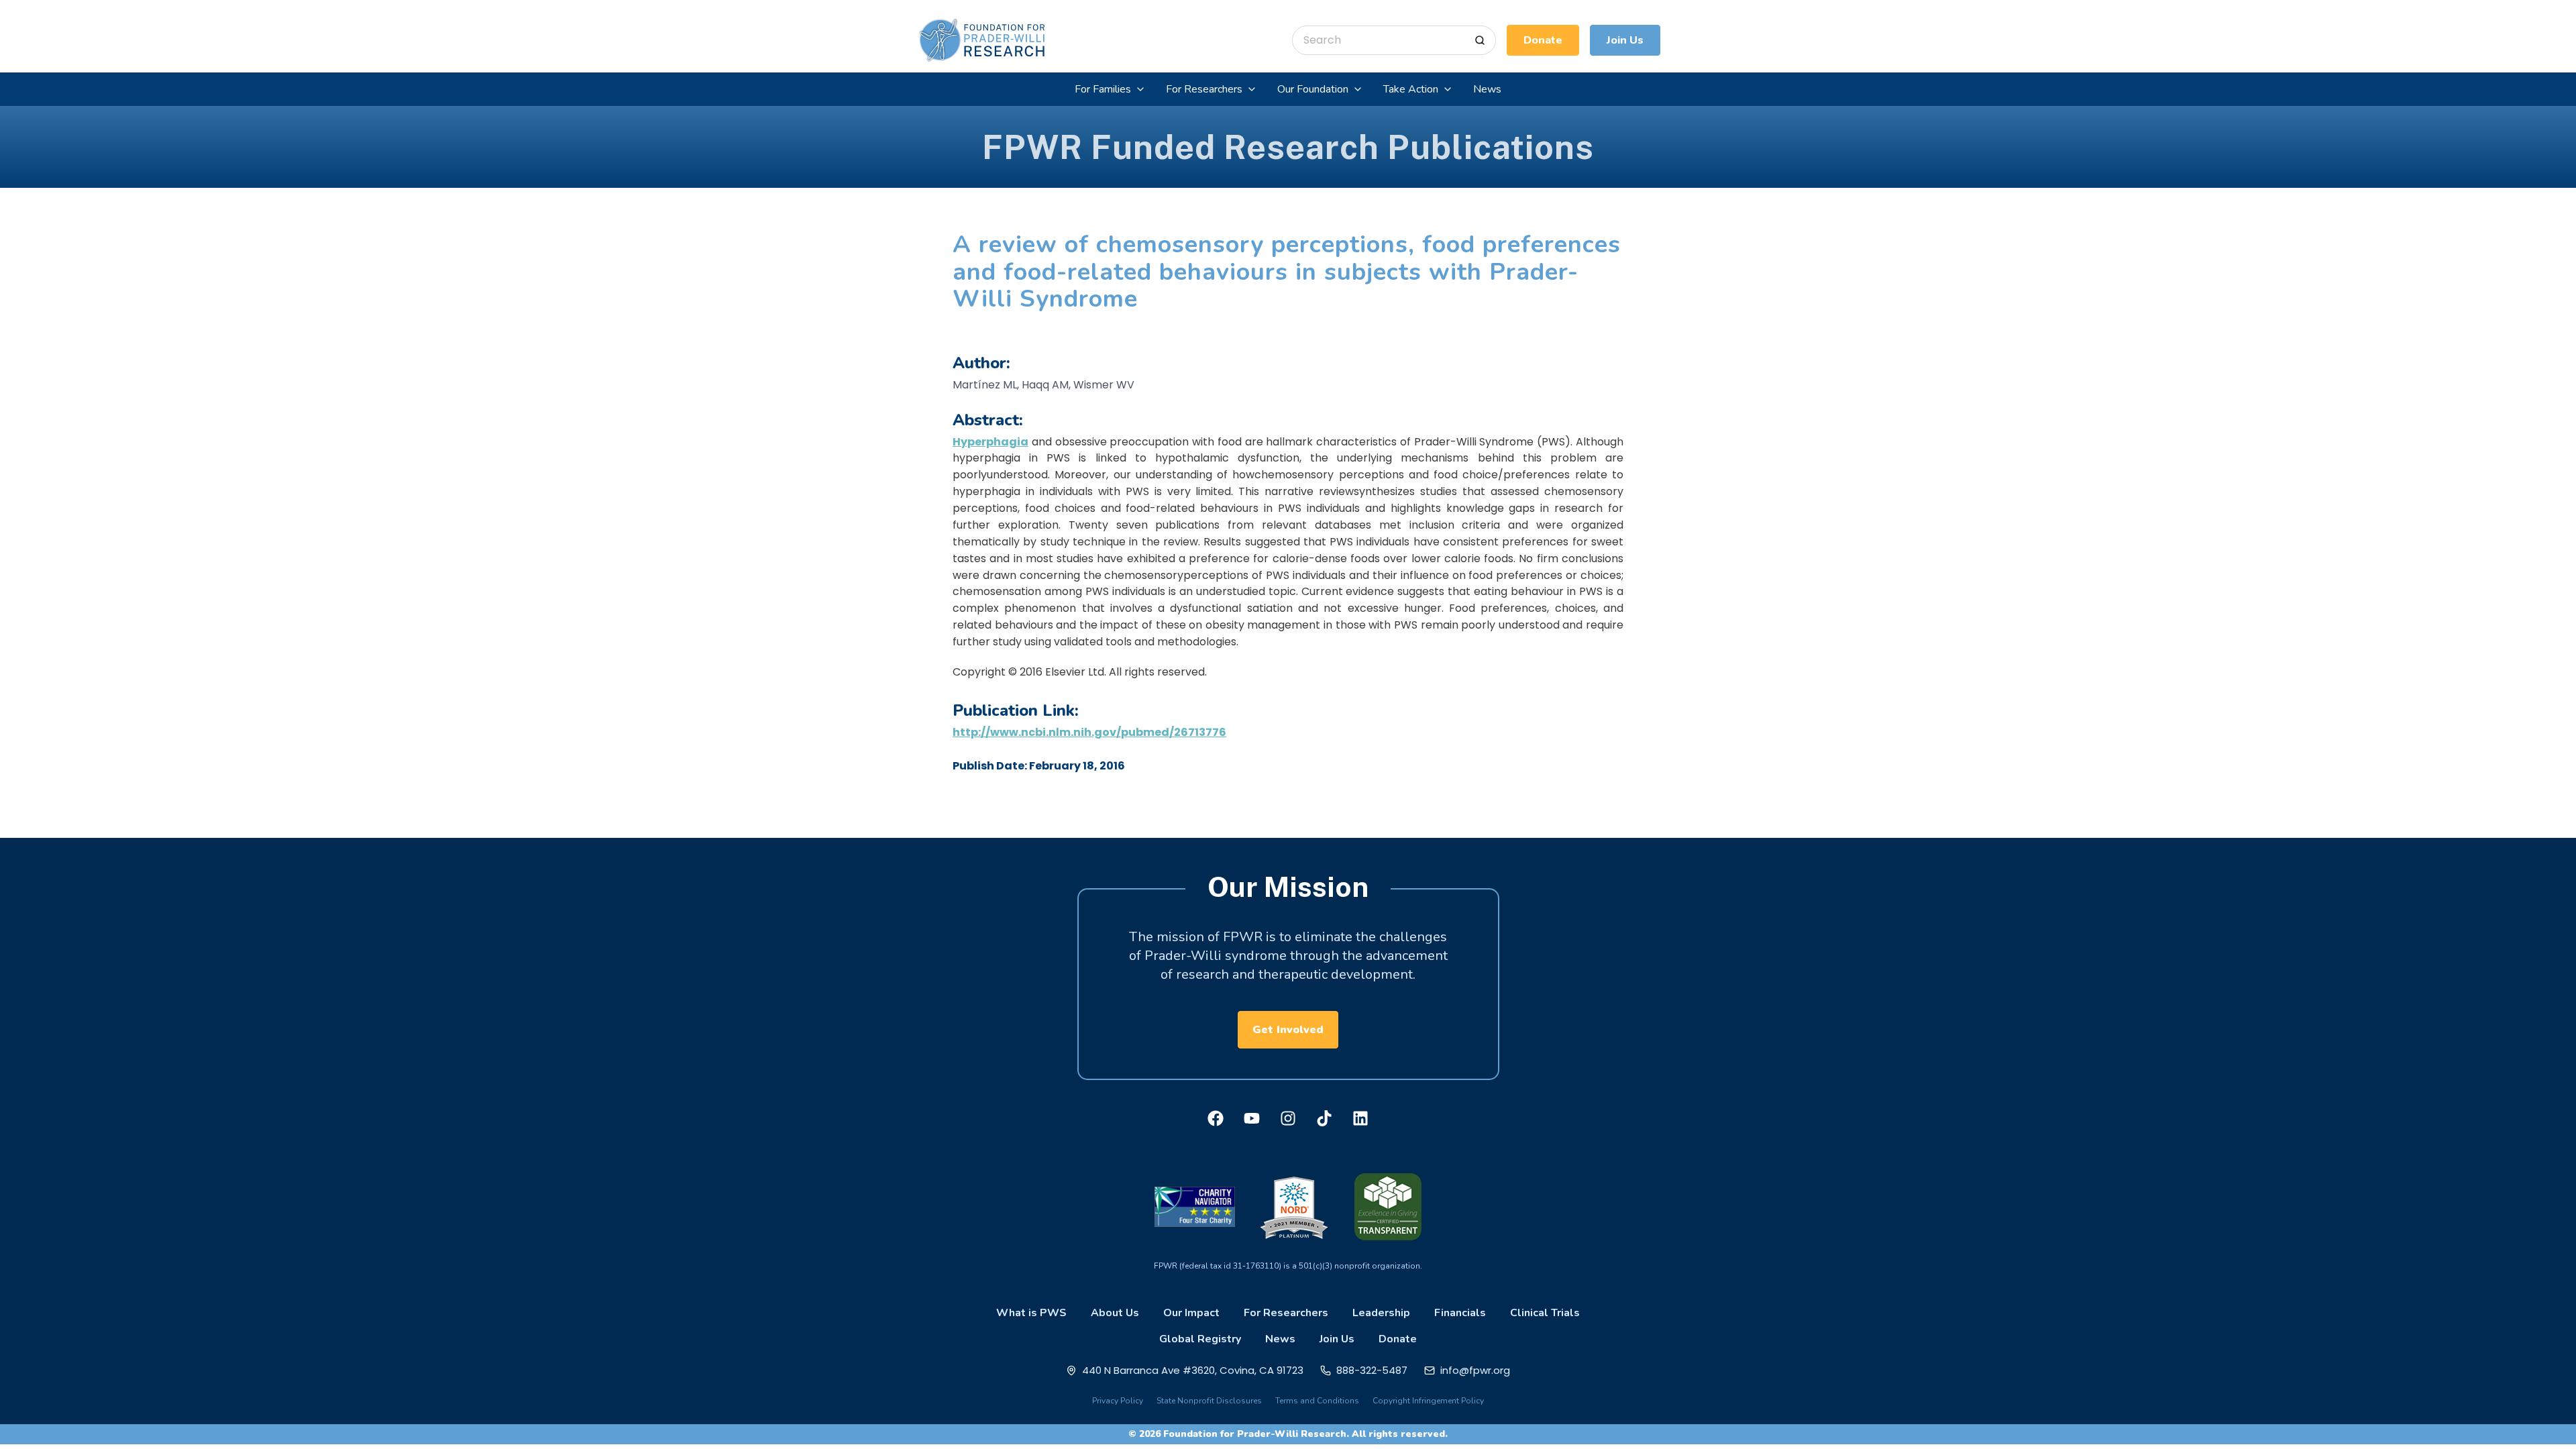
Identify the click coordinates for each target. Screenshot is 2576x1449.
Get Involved (1288, 1030)
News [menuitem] (1280, 1339)
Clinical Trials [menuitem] (1545, 1313)
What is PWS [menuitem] (1031, 1313)
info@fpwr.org (1475, 1370)
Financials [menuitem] (1460, 1313)
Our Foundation (1313, 89)
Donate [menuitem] (1398, 1339)
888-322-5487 (1372, 1370)
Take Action (1411, 89)
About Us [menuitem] (1115, 1313)
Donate (1543, 40)
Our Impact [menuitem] (1191, 1313)
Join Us (1625, 40)
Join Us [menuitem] (1337, 1339)
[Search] (1480, 40)
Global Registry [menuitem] (1200, 1339)
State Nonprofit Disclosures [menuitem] (1209, 1401)
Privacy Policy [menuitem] (1118, 1401)
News (1487, 89)
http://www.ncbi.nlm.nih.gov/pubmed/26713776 (1089, 732)
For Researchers (1204, 89)
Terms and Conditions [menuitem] (1317, 1401)
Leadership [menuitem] (1381, 1313)
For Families (1103, 89)
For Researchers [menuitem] (1286, 1313)
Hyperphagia (990, 442)
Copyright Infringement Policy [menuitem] (1428, 1401)
